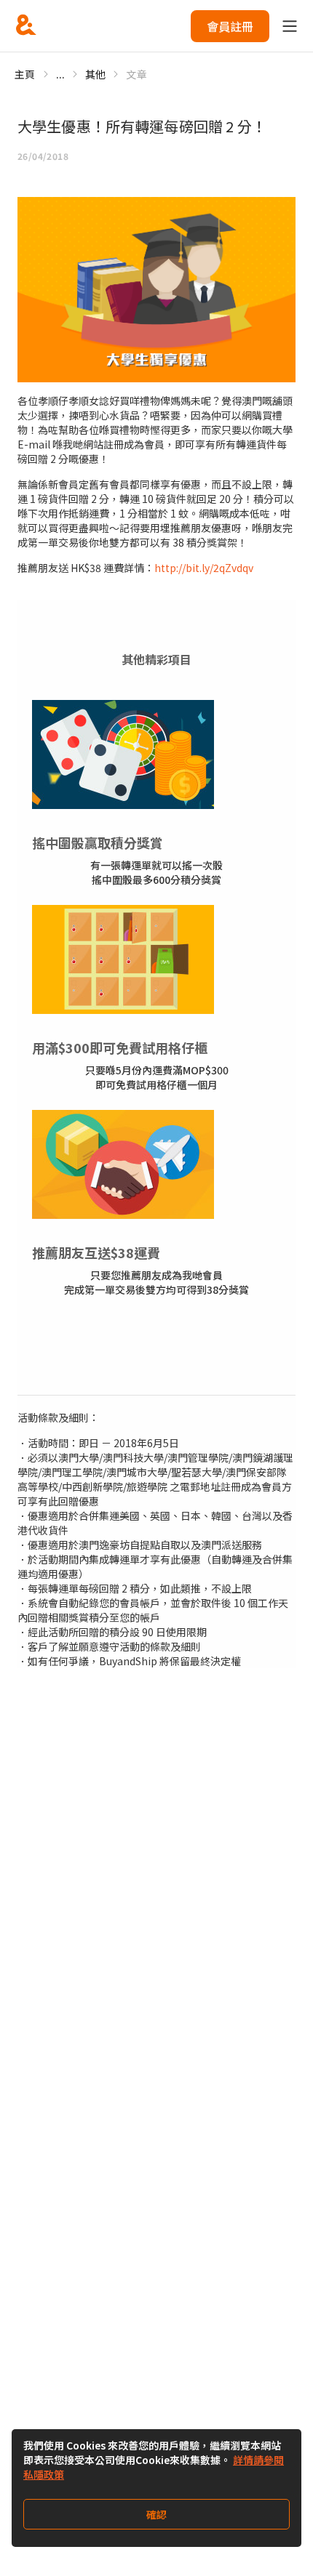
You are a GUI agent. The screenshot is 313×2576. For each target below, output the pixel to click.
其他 (96, 74)
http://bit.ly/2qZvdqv (204, 568)
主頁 (25, 74)
